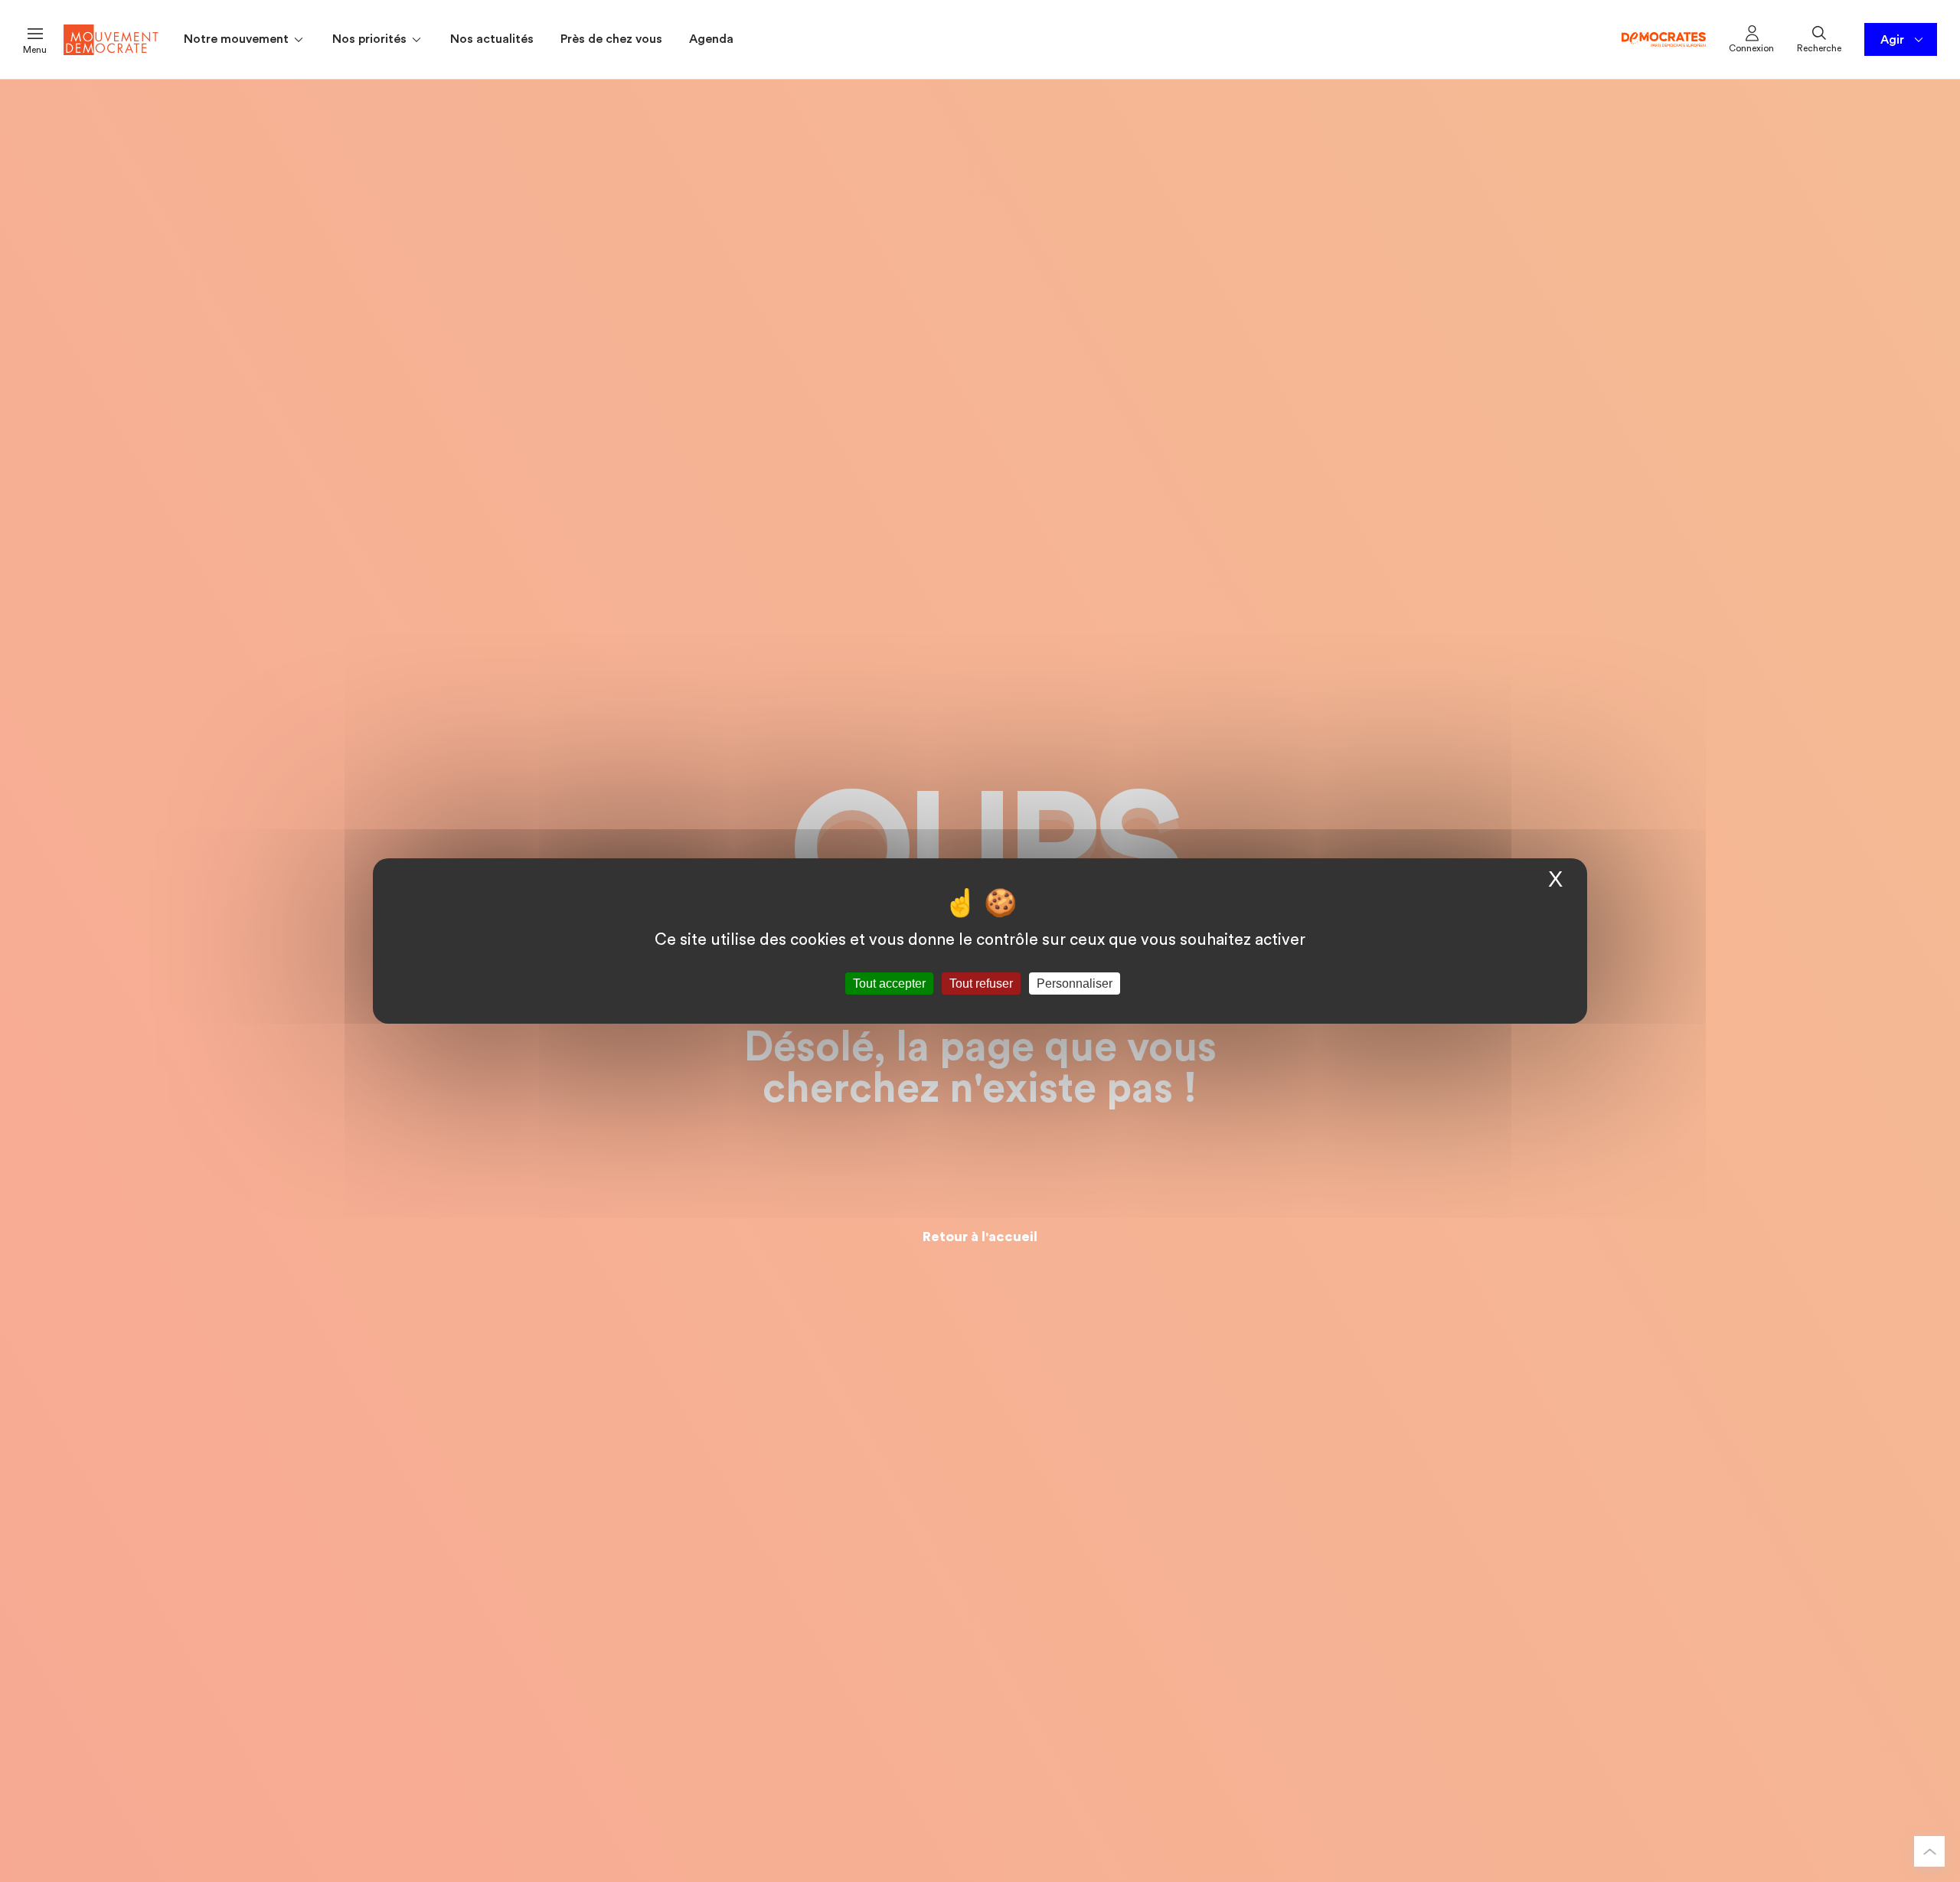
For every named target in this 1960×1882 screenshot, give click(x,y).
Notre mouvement (238, 39)
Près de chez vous (611, 39)
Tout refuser (981, 983)
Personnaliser (1075, 983)
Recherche (1819, 48)
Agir (1892, 40)
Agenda (711, 39)
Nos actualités (492, 39)
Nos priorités (371, 39)
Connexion (1751, 48)
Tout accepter (889, 983)
